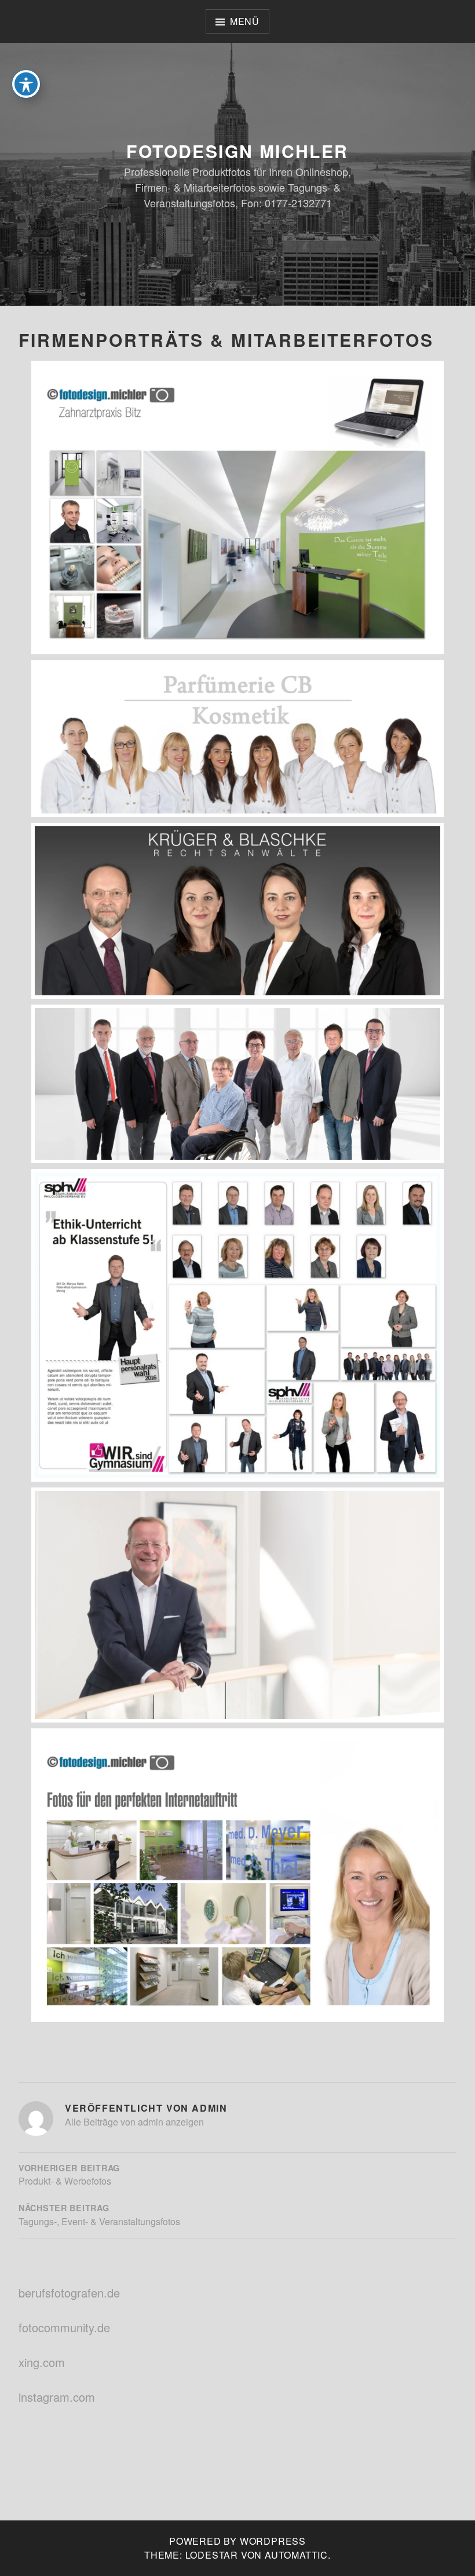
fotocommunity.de (64, 2327)
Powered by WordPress (237, 2541)
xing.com (42, 2362)
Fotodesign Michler (237, 151)
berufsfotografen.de (69, 2293)
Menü (245, 21)
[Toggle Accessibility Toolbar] (26, 84)
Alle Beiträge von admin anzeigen (134, 2122)
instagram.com (57, 2397)
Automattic (296, 2555)
